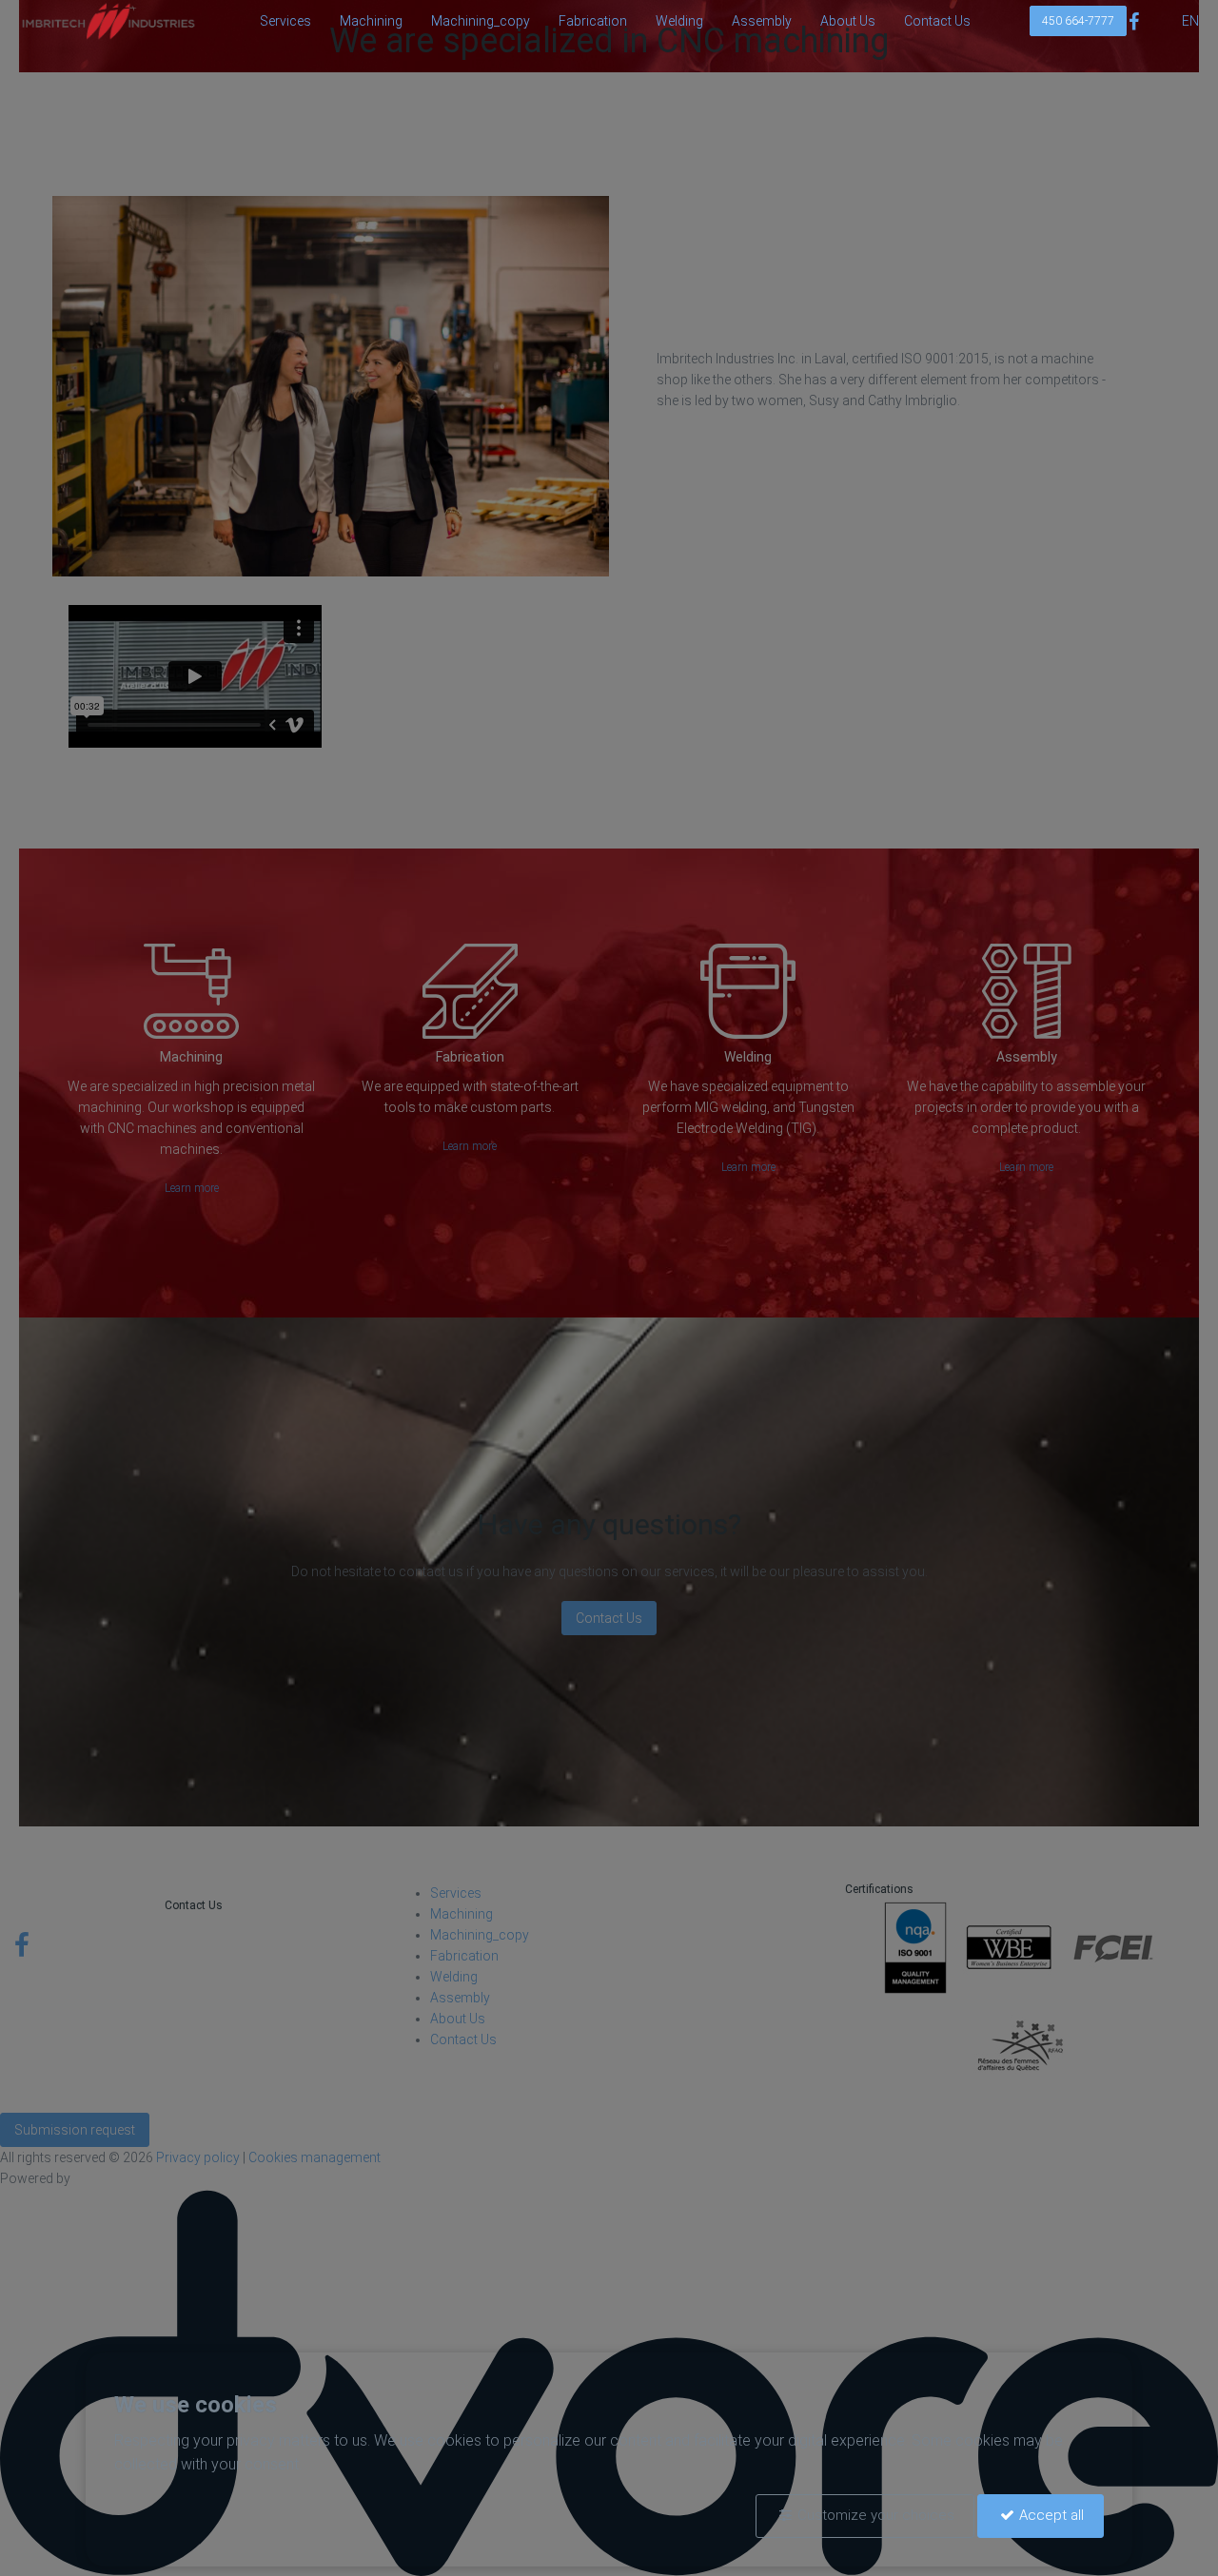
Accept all (1051, 2515)
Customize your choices (876, 2515)
